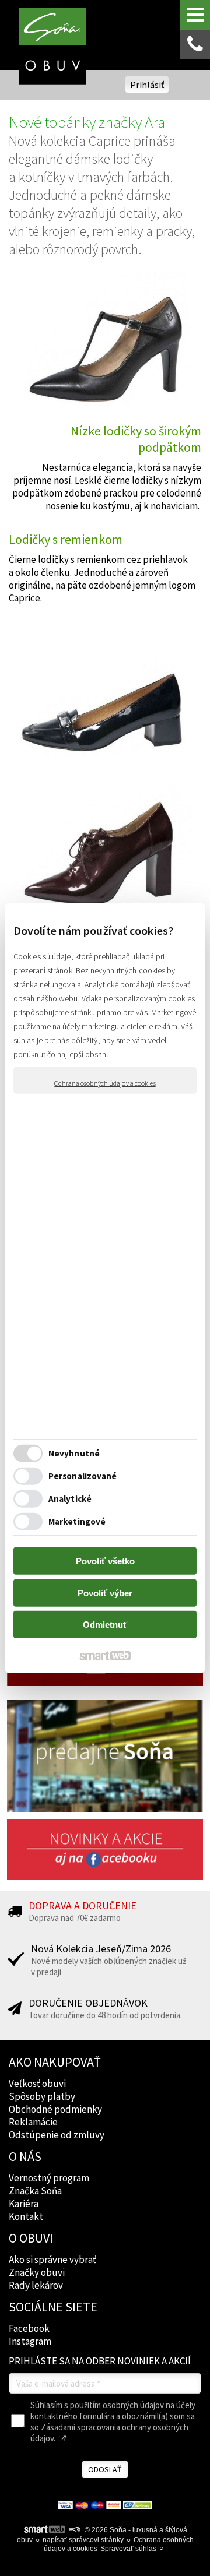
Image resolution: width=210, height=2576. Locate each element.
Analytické (70, 1498)
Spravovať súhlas (128, 2549)
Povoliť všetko (105, 1561)
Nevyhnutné (74, 1453)
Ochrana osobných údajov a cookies (105, 1083)
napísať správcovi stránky (83, 2540)
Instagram (30, 2341)
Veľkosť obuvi (37, 2084)
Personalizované (83, 1475)
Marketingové (77, 1521)
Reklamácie (33, 2122)
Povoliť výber (105, 1593)
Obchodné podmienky (55, 2109)
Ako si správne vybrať (52, 2260)
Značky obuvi (37, 2272)
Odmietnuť (105, 1625)
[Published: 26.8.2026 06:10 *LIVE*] (74, 2530)
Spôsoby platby (42, 2096)
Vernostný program (49, 2178)
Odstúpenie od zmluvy (57, 2135)
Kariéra (24, 2204)
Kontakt (26, 2216)
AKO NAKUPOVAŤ (55, 2062)
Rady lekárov (36, 2285)
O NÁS (25, 2156)
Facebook (29, 2328)
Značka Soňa (35, 2191)
